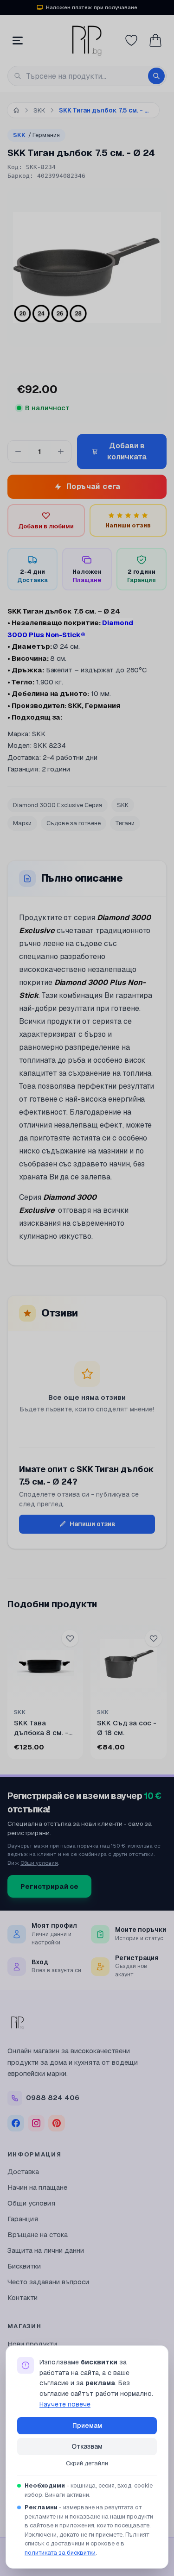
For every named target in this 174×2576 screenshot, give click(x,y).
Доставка (23, 2172)
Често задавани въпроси (48, 2282)
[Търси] (156, 76)
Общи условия (39, 1863)
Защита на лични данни (46, 2250)
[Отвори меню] (18, 40)
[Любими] (131, 40)
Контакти (23, 2297)
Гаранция (23, 2219)
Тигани (125, 823)
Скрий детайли (87, 2463)
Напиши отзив (93, 1524)
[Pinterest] (57, 2123)
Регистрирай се (49, 1886)
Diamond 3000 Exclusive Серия (58, 805)
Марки (22, 823)
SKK (36, 135)
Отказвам (87, 2446)
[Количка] (155, 40)
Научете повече (65, 2404)
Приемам (87, 2426)
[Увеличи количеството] (61, 451)
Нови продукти (32, 2344)
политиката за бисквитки (60, 2553)
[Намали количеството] (18, 451)
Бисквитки (24, 2266)
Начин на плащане (37, 2187)
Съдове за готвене (74, 823)
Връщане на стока (38, 2234)
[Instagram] (36, 2123)
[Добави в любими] (70, 1638)
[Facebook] (16, 2123)
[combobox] (87, 76)
